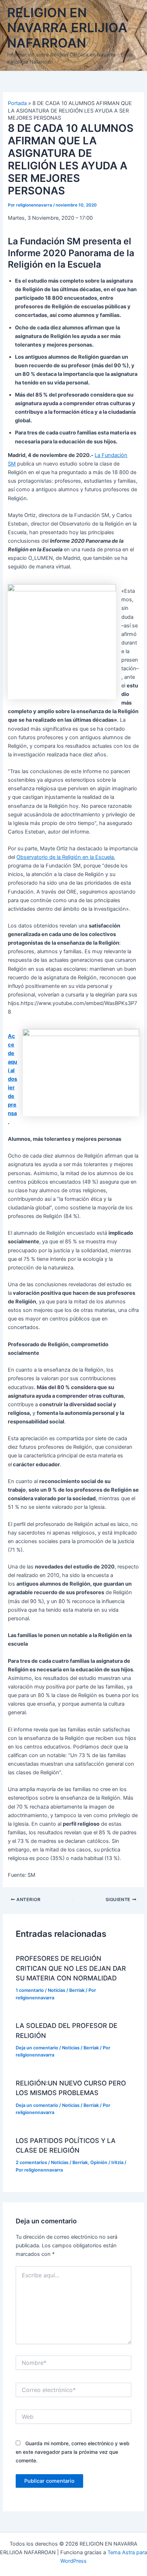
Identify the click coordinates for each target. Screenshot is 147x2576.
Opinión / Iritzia (107, 2162)
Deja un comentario (37, 2048)
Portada (17, 103)
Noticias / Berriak (66, 1990)
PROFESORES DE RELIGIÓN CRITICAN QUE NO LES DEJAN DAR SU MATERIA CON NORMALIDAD (71, 1968)
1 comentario (30, 1990)
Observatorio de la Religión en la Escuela (65, 857)
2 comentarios (31, 2162)
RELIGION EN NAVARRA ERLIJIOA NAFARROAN (67, 28)
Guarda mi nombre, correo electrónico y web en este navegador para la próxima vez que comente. (73, 2452)
